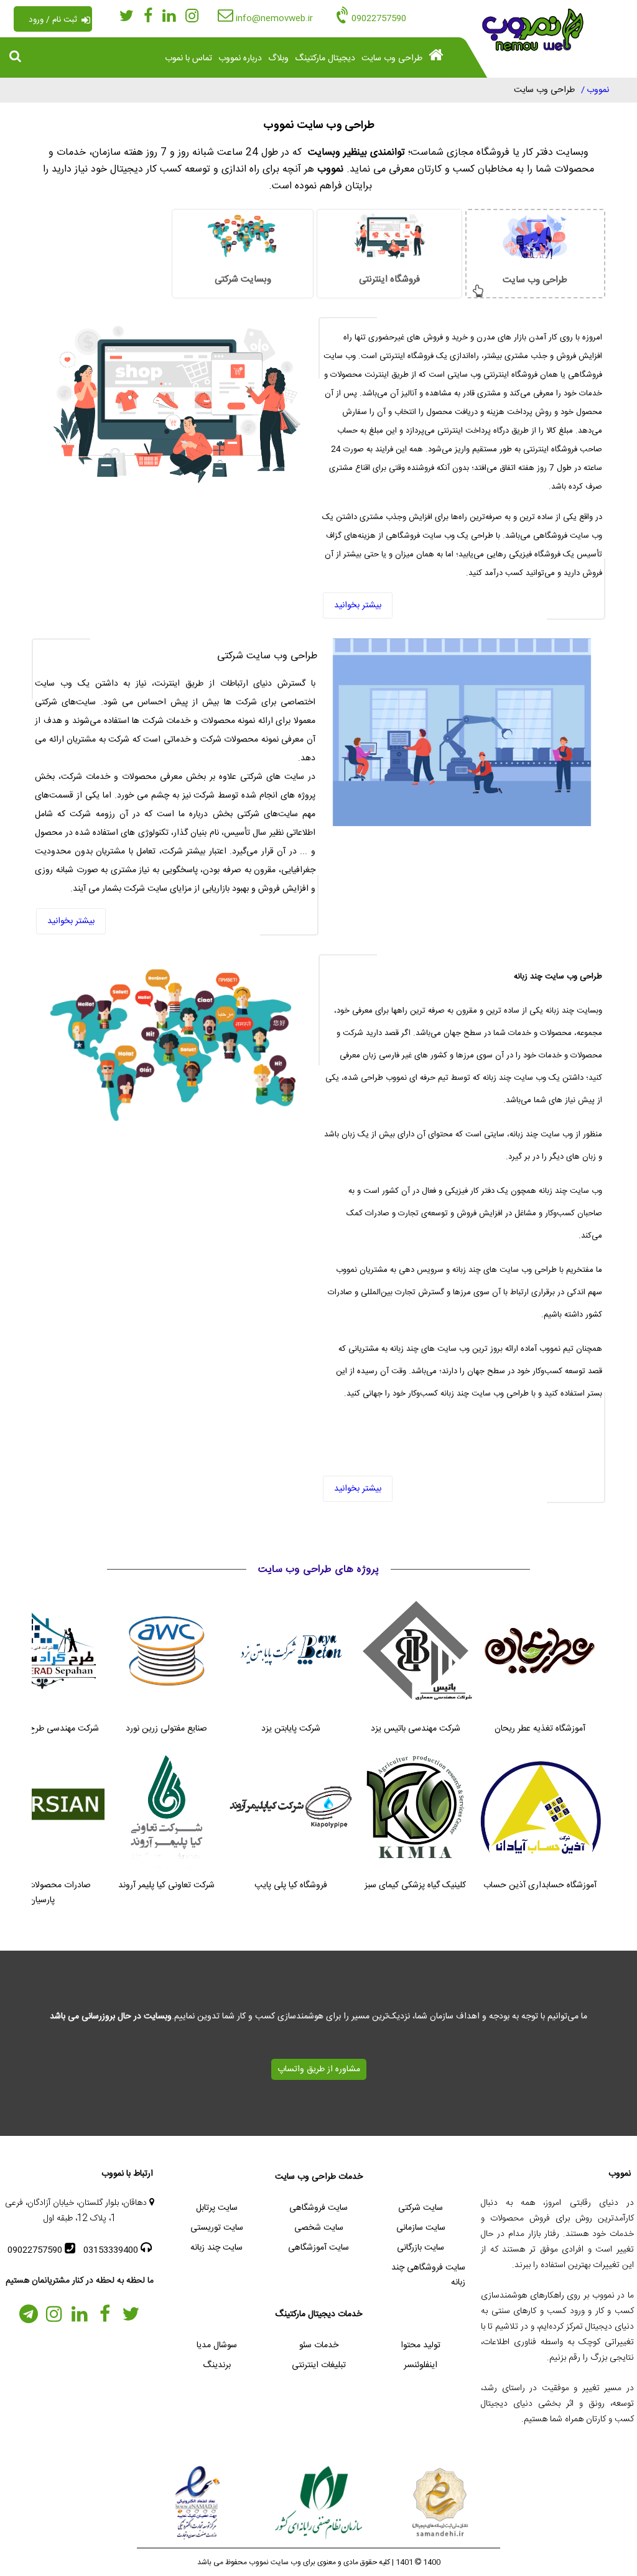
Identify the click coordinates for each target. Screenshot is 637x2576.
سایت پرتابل (217, 2208)
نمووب (598, 90)
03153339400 (112, 2250)
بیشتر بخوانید (358, 605)
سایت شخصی (319, 2228)
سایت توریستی (217, 2228)
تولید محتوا (421, 2345)
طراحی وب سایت (392, 58)
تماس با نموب (188, 58)
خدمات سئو (319, 2345)
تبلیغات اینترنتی (319, 2365)
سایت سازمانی (421, 2228)
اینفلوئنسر (421, 2365)
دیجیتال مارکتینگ (325, 58)
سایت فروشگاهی (318, 2208)
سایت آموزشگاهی (318, 2248)
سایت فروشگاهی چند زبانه (428, 2275)
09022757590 (36, 2250)
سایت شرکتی (421, 2208)
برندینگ (217, 2365)
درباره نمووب (240, 58)
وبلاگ (278, 58)
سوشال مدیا (217, 2345)
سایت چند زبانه (216, 2248)
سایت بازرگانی (421, 2248)
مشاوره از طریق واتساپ (319, 2069)
